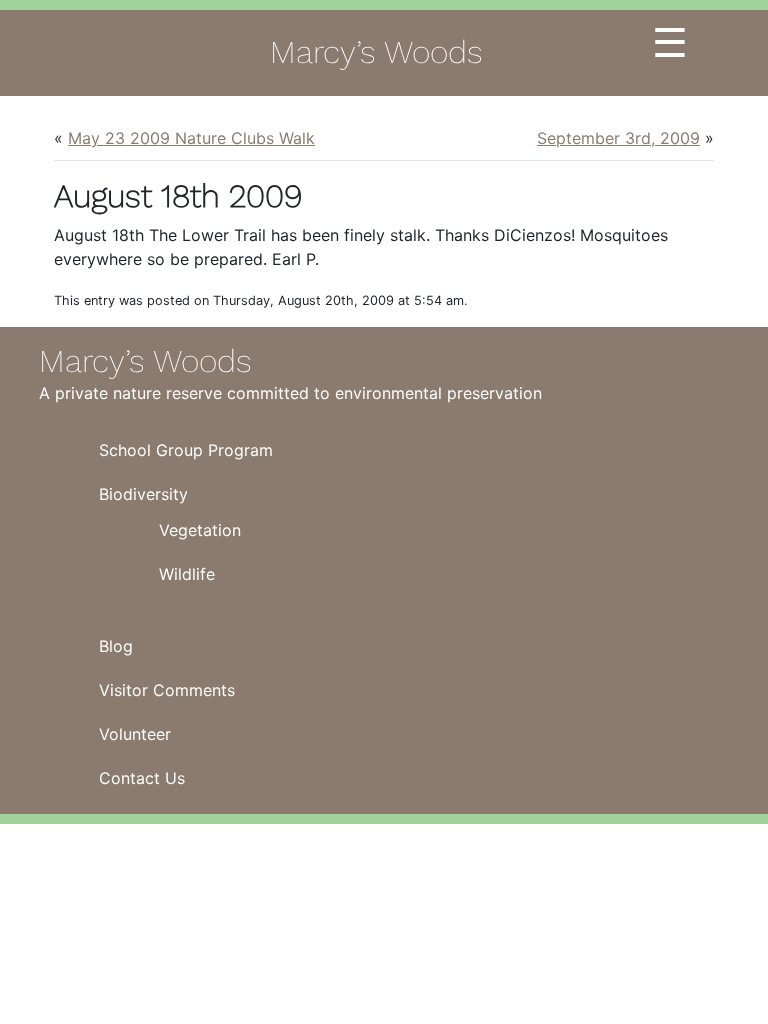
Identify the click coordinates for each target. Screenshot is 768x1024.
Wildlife (187, 574)
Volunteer (135, 734)
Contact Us (142, 778)
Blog (116, 646)
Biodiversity (143, 494)
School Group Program (186, 450)
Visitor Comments (167, 690)
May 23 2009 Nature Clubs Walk (191, 138)
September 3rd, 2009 (618, 138)
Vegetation (200, 530)
